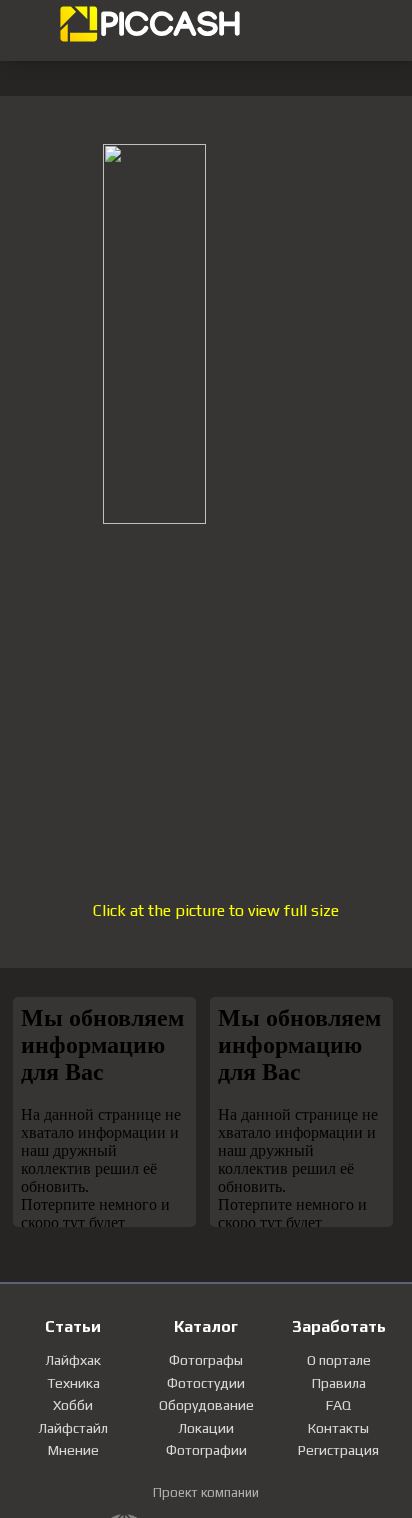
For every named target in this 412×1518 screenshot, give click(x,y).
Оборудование (206, 1405)
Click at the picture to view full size (216, 910)
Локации (206, 1428)
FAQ (338, 1405)
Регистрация (338, 1450)
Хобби (73, 1405)
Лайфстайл (73, 1428)
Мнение (73, 1450)
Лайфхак (73, 1360)
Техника (73, 1383)
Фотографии (206, 1450)
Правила (339, 1383)
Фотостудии (206, 1383)
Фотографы (206, 1360)
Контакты (338, 1428)
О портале (339, 1360)
